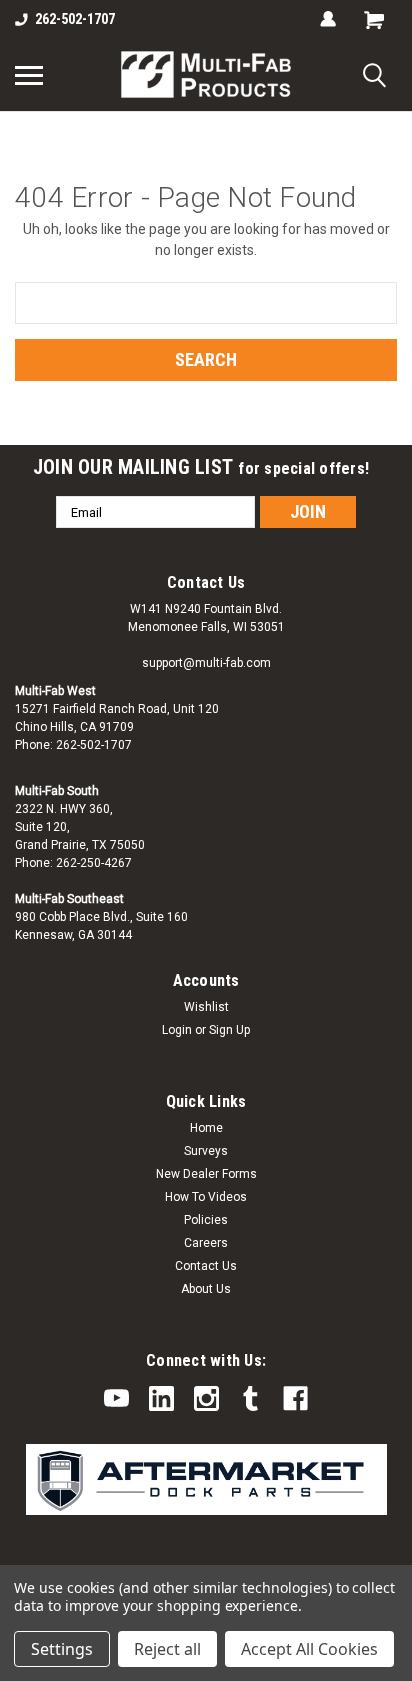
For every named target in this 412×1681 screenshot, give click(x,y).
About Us (206, 1289)
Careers (206, 1243)
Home (206, 1128)
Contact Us (206, 1266)
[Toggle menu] (29, 75)
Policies (206, 1220)
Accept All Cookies (309, 1649)
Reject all (167, 1649)
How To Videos (206, 1197)
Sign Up (229, 1030)
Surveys (206, 1151)
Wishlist (206, 1007)
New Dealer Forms (206, 1174)
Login (177, 1030)
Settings (62, 1649)
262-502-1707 (75, 19)
